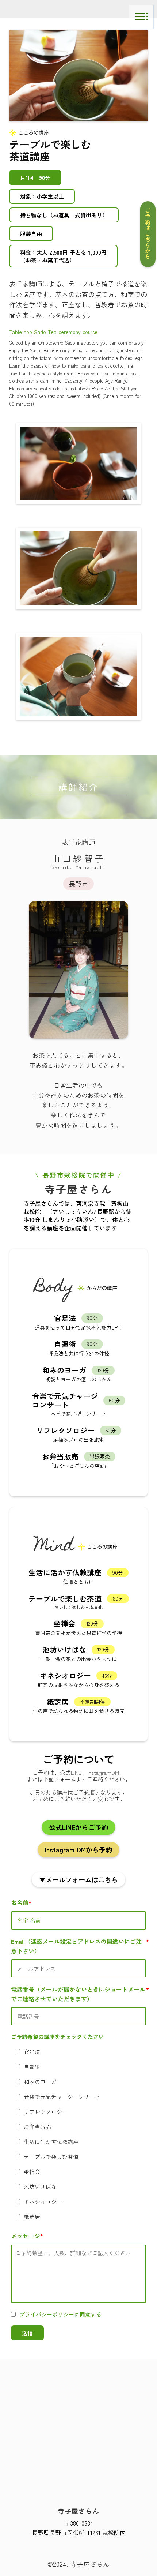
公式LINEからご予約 (78, 1827)
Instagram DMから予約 (78, 1849)
